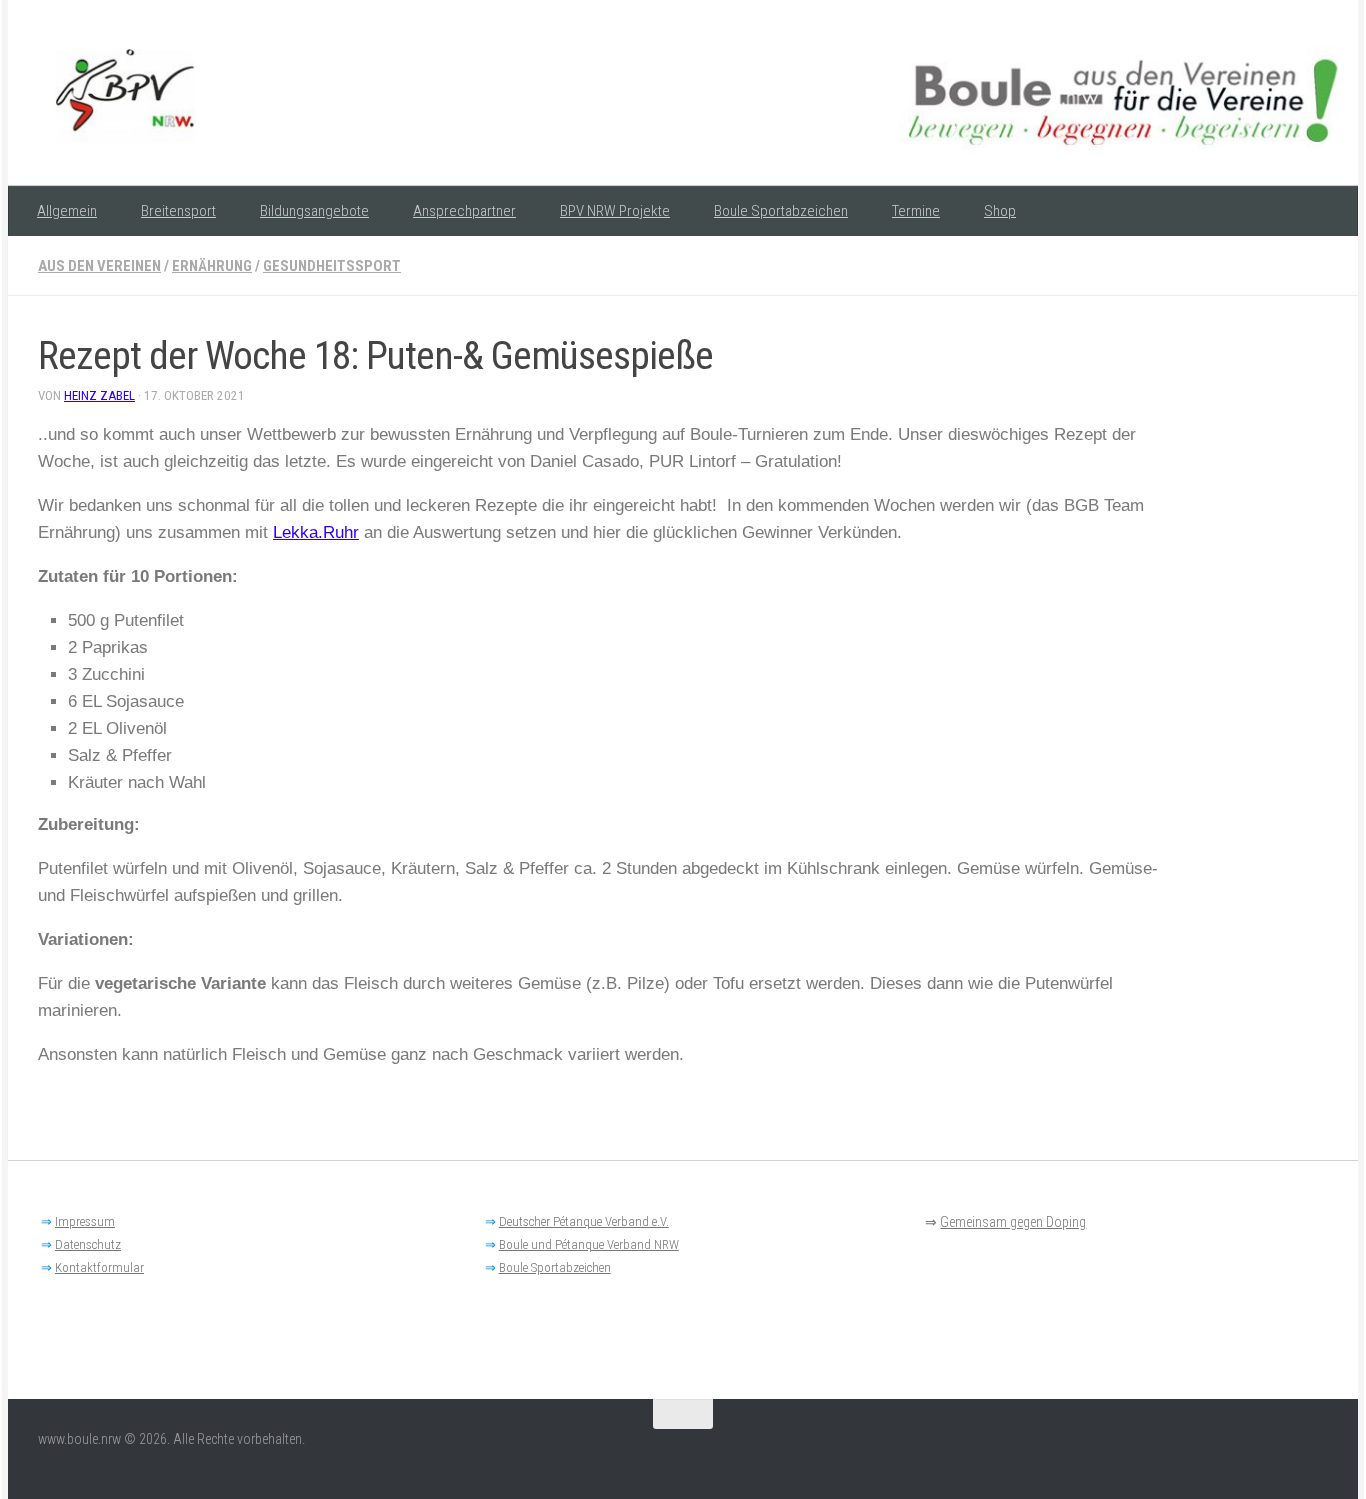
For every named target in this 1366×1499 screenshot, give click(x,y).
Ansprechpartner (464, 211)
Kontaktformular (99, 1267)
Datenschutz (88, 1244)
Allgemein (67, 211)
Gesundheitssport (332, 266)
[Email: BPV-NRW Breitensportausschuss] (1314, 1453)
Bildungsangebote (314, 211)
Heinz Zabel (99, 395)
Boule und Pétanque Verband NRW (589, 1244)
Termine (916, 211)
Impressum (85, 1221)
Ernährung (212, 266)
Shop (1000, 211)
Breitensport (178, 211)
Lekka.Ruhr (316, 532)
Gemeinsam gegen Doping (1013, 1222)
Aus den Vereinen (99, 266)
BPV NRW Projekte (615, 211)
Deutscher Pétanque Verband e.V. (584, 1221)
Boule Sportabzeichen (781, 211)
